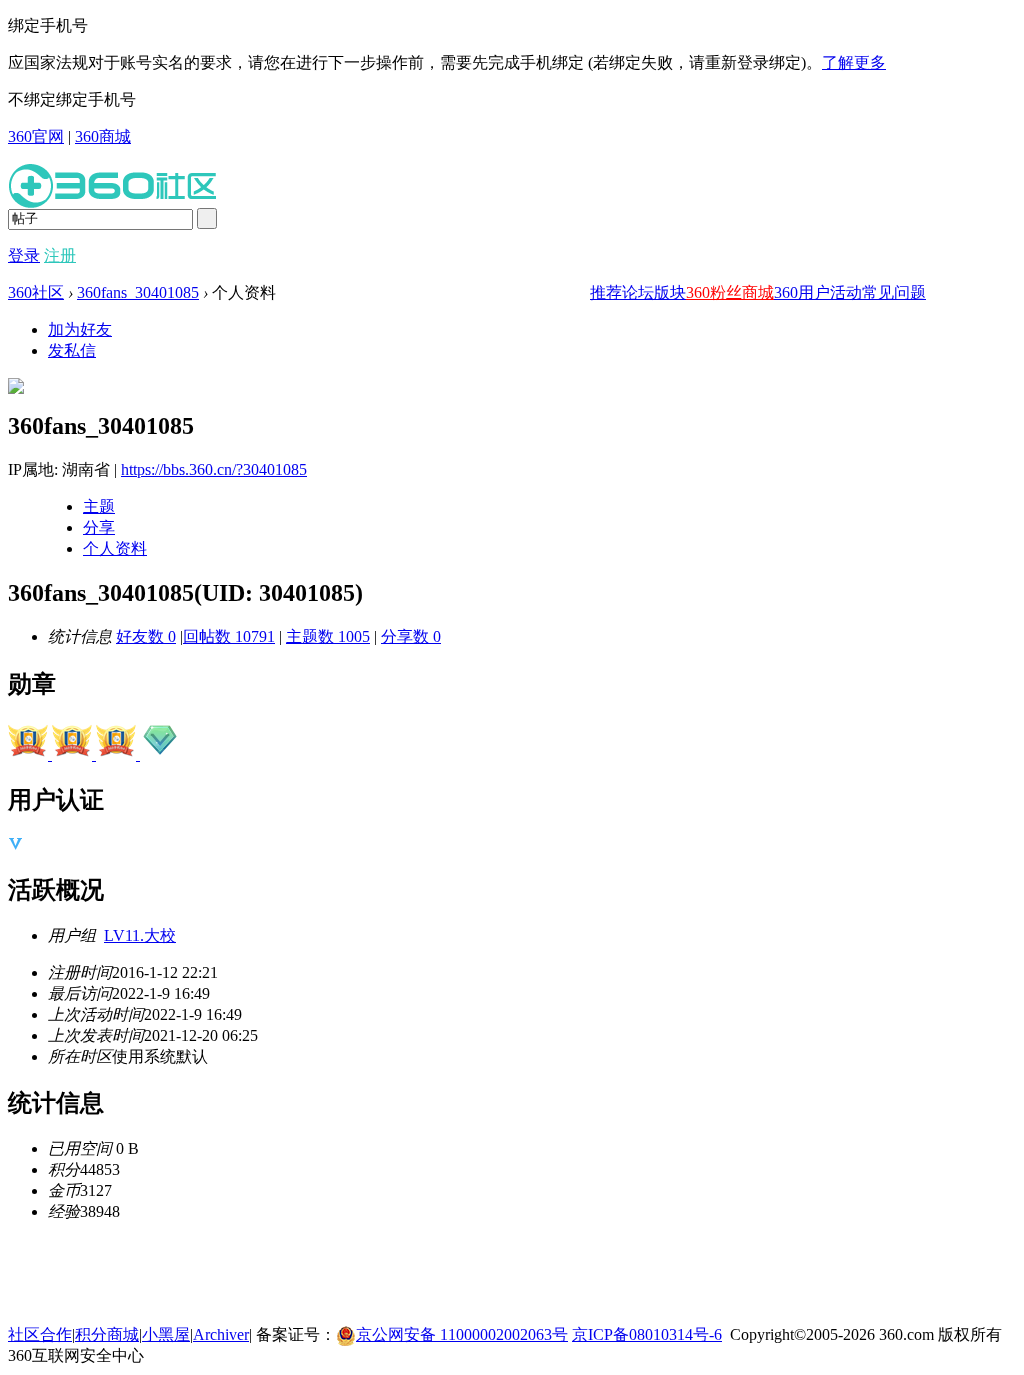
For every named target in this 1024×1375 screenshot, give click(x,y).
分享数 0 (411, 636)
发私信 (72, 350)
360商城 (103, 136)
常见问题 (894, 292)
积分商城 (107, 1334)
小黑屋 (166, 1334)
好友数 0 (146, 636)
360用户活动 (818, 292)
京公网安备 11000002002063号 (462, 1334)
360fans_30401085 (138, 292)
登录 (24, 255)
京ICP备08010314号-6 (647, 1334)
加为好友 (80, 329)
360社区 (36, 292)
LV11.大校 (140, 935)
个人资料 (115, 548)
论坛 (638, 292)
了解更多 (854, 62)
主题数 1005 (328, 636)
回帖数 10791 (229, 636)
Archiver (221, 1334)
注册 (60, 255)
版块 (670, 292)
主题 (99, 506)
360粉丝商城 (730, 292)
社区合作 (40, 1334)
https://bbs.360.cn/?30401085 (214, 469)
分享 (99, 527)
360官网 (36, 136)
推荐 (606, 292)
